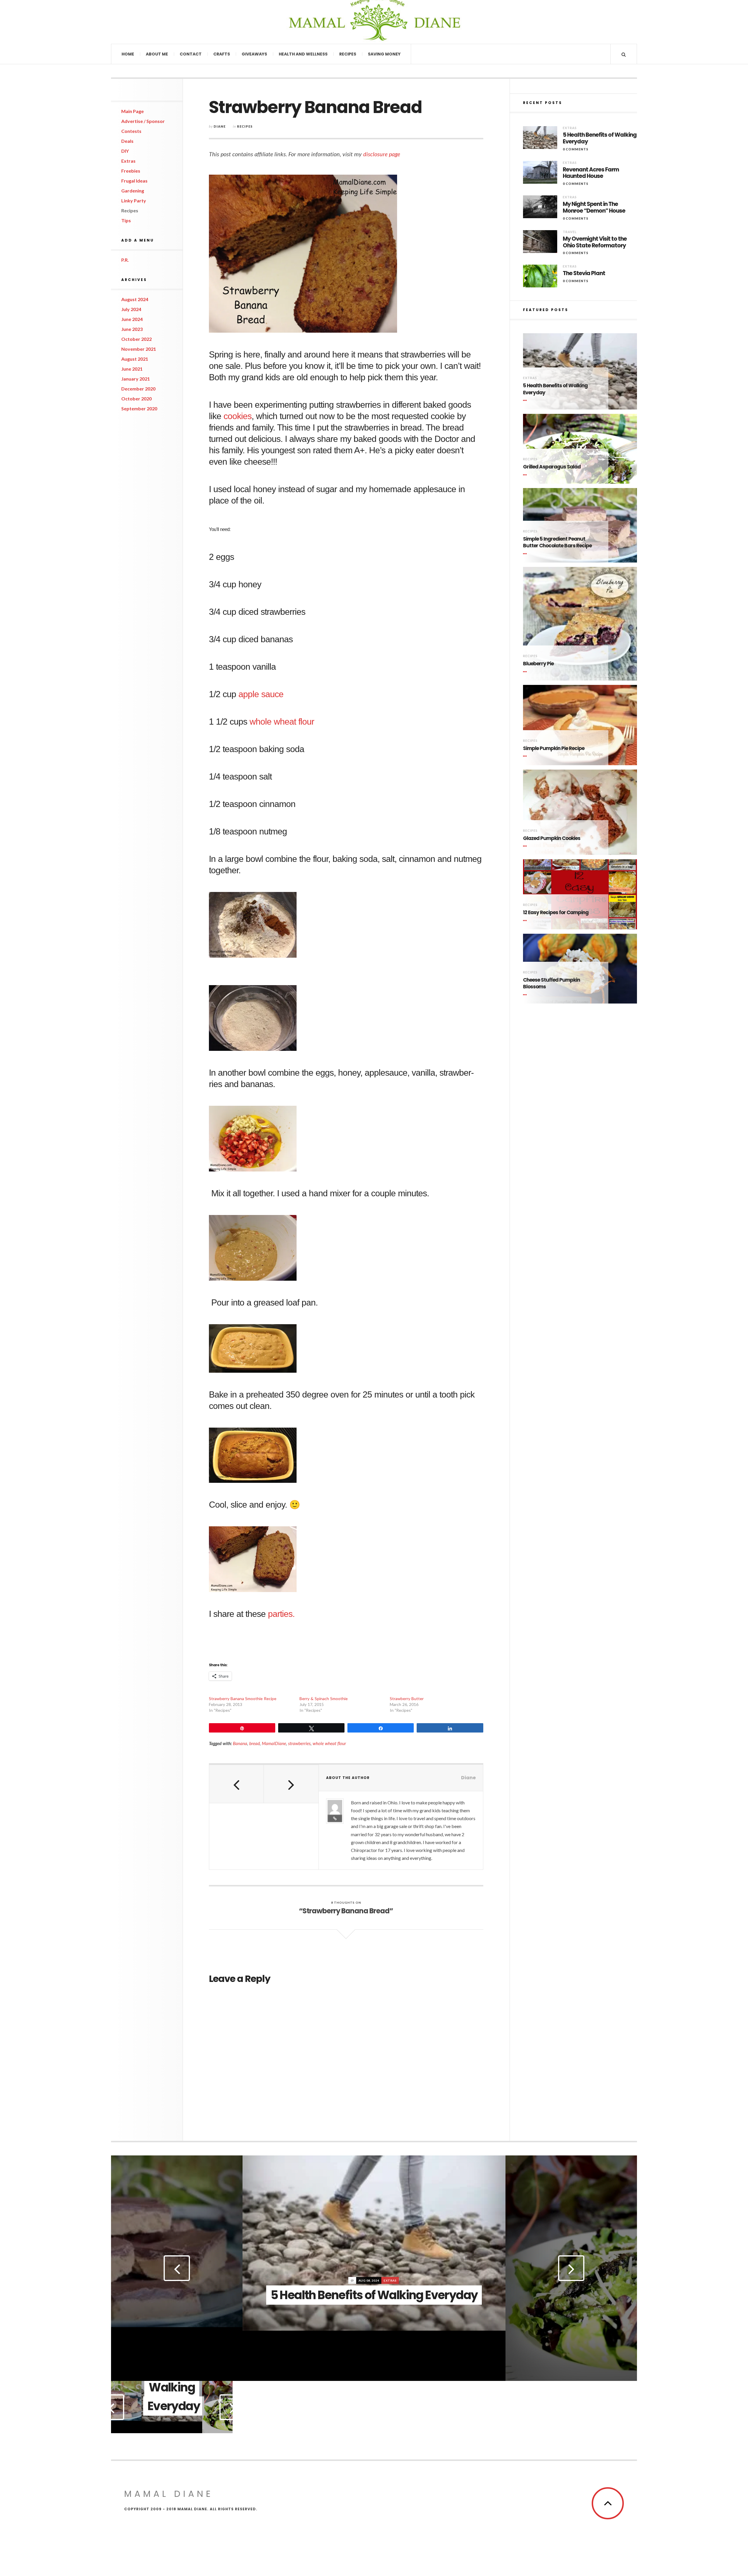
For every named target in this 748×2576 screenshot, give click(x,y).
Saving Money (384, 54)
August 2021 (135, 359)
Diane (220, 126)
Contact (191, 54)
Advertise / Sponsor (143, 121)
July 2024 (131, 309)
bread (254, 1743)
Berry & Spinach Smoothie (324, 1698)
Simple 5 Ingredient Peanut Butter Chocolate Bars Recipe (557, 543)
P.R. (125, 260)
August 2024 (135, 299)
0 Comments (576, 149)
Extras (128, 161)
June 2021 (132, 369)
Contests (131, 131)
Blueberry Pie (538, 664)
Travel (570, 232)
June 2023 (132, 329)
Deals (127, 141)
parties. (281, 1614)
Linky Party (134, 201)
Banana (240, 1743)
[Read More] (526, 401)
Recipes (348, 54)
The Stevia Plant (584, 274)
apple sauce (261, 694)
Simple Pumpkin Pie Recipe (554, 748)
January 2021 (136, 379)
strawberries (299, 1743)
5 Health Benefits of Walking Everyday (600, 138)
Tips (126, 220)
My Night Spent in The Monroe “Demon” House (594, 208)
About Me (157, 54)
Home (128, 54)
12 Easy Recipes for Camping (556, 913)
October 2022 (136, 339)
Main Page (133, 111)
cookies (236, 416)
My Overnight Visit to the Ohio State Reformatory (595, 242)
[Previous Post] (237, 1784)
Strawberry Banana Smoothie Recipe (243, 1698)
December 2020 (138, 389)
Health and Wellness (303, 54)
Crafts (222, 54)
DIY (125, 151)
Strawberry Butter (407, 1698)
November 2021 (139, 349)
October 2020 (136, 399)
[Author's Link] (335, 1818)
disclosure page (382, 154)
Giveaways (254, 54)
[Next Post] (291, 1784)
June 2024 (132, 319)
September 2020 (139, 408)
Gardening (133, 191)
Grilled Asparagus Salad (552, 467)
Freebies (131, 171)
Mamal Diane (173, 22)
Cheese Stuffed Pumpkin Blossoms (552, 984)
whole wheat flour (282, 722)
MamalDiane (274, 1743)
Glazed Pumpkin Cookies (552, 838)
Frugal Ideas (134, 181)
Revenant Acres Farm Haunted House (591, 173)
